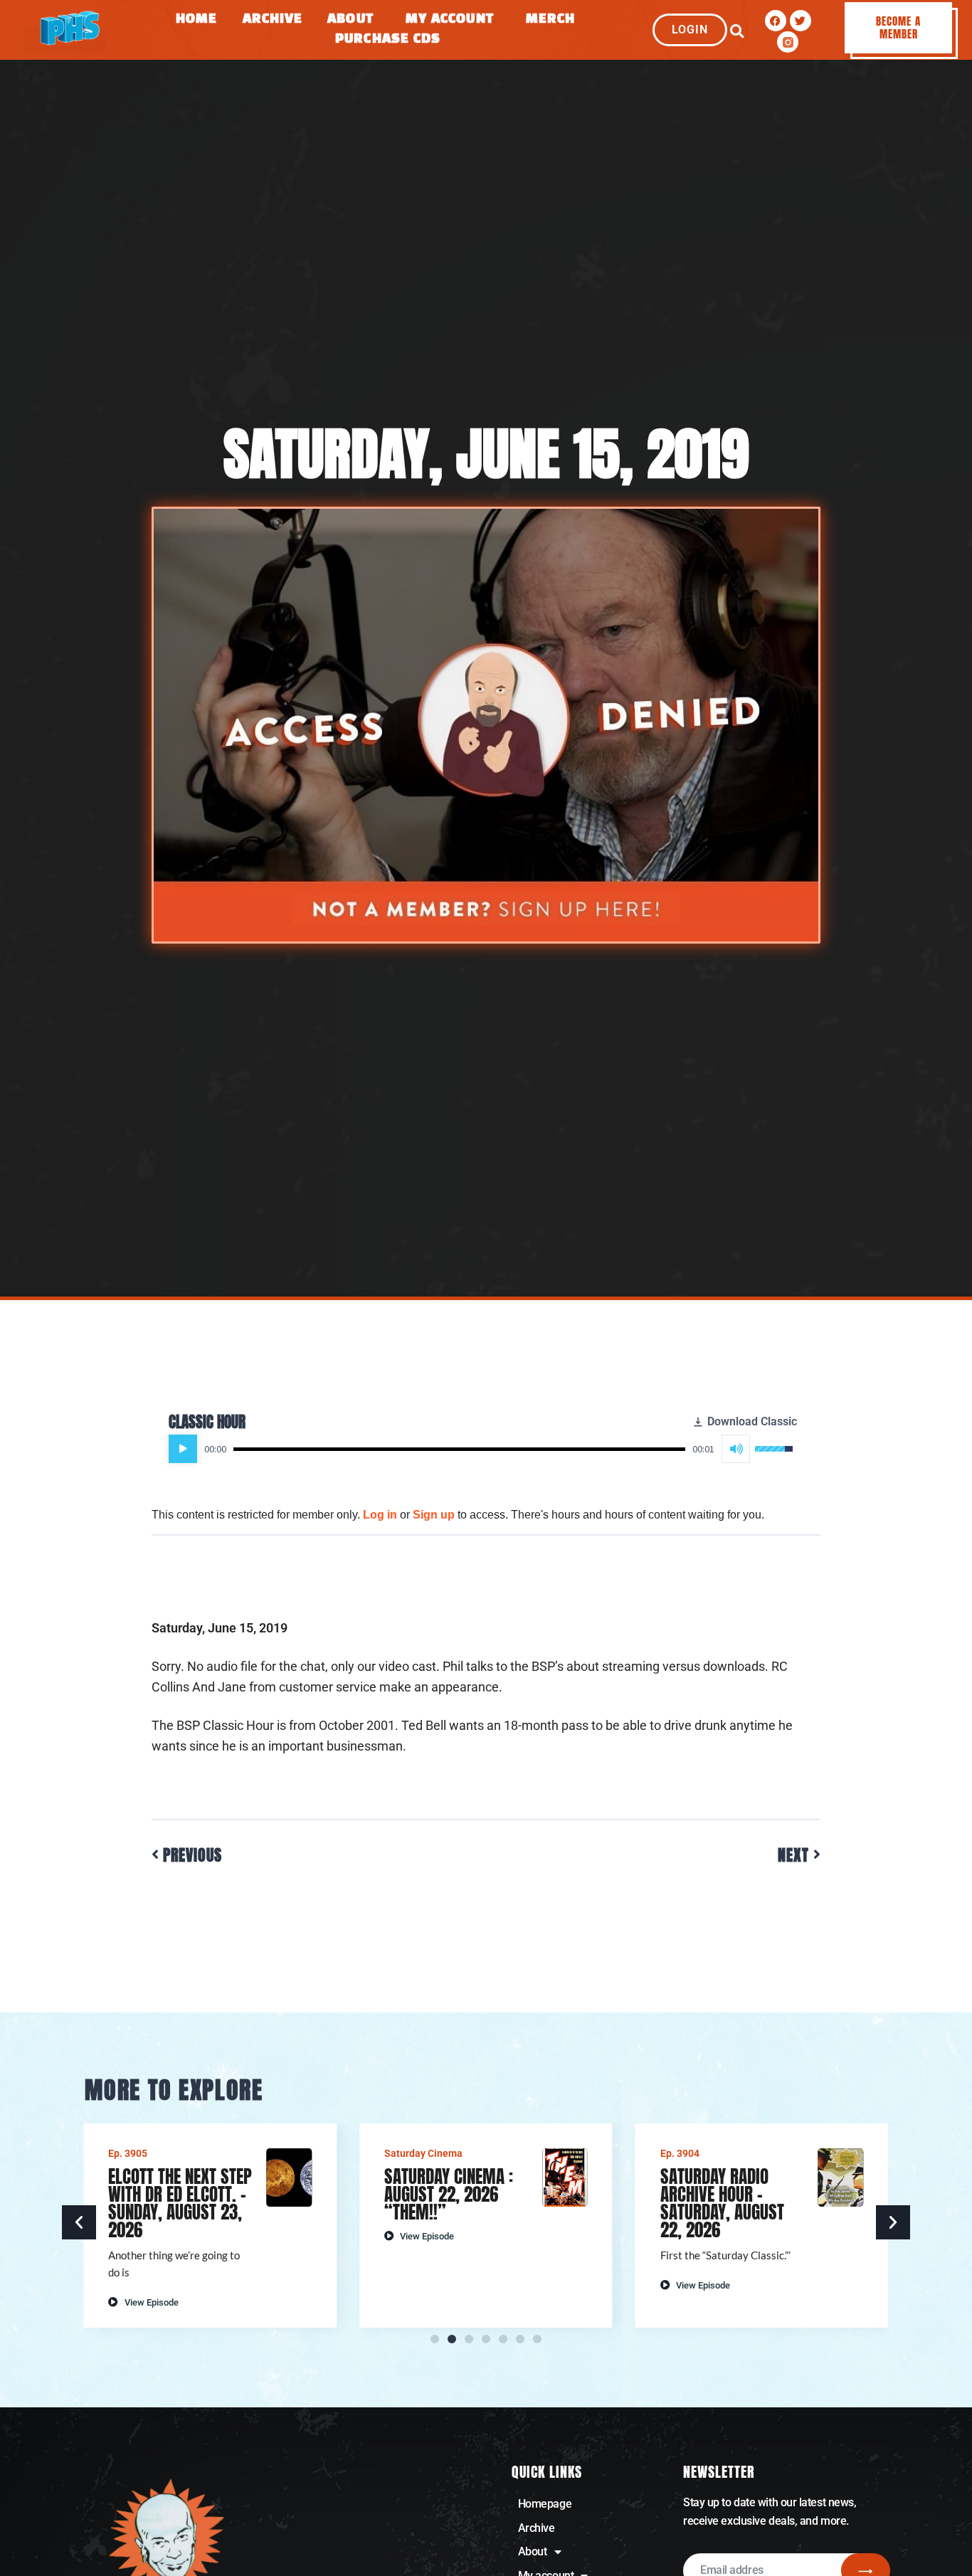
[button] (737, 31)
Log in (380, 1515)
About (350, 20)
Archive (273, 20)
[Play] (183, 1449)
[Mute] (736, 1449)
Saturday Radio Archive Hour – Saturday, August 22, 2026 (722, 2203)
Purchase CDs (388, 39)
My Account (450, 20)
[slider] (459, 1449)
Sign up (434, 1515)
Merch (551, 20)
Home (196, 20)
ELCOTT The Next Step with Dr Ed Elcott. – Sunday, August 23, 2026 (180, 2203)
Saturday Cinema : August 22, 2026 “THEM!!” (449, 2194)
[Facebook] (776, 21)
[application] (481, 1449)
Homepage (545, 2504)
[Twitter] (801, 21)
